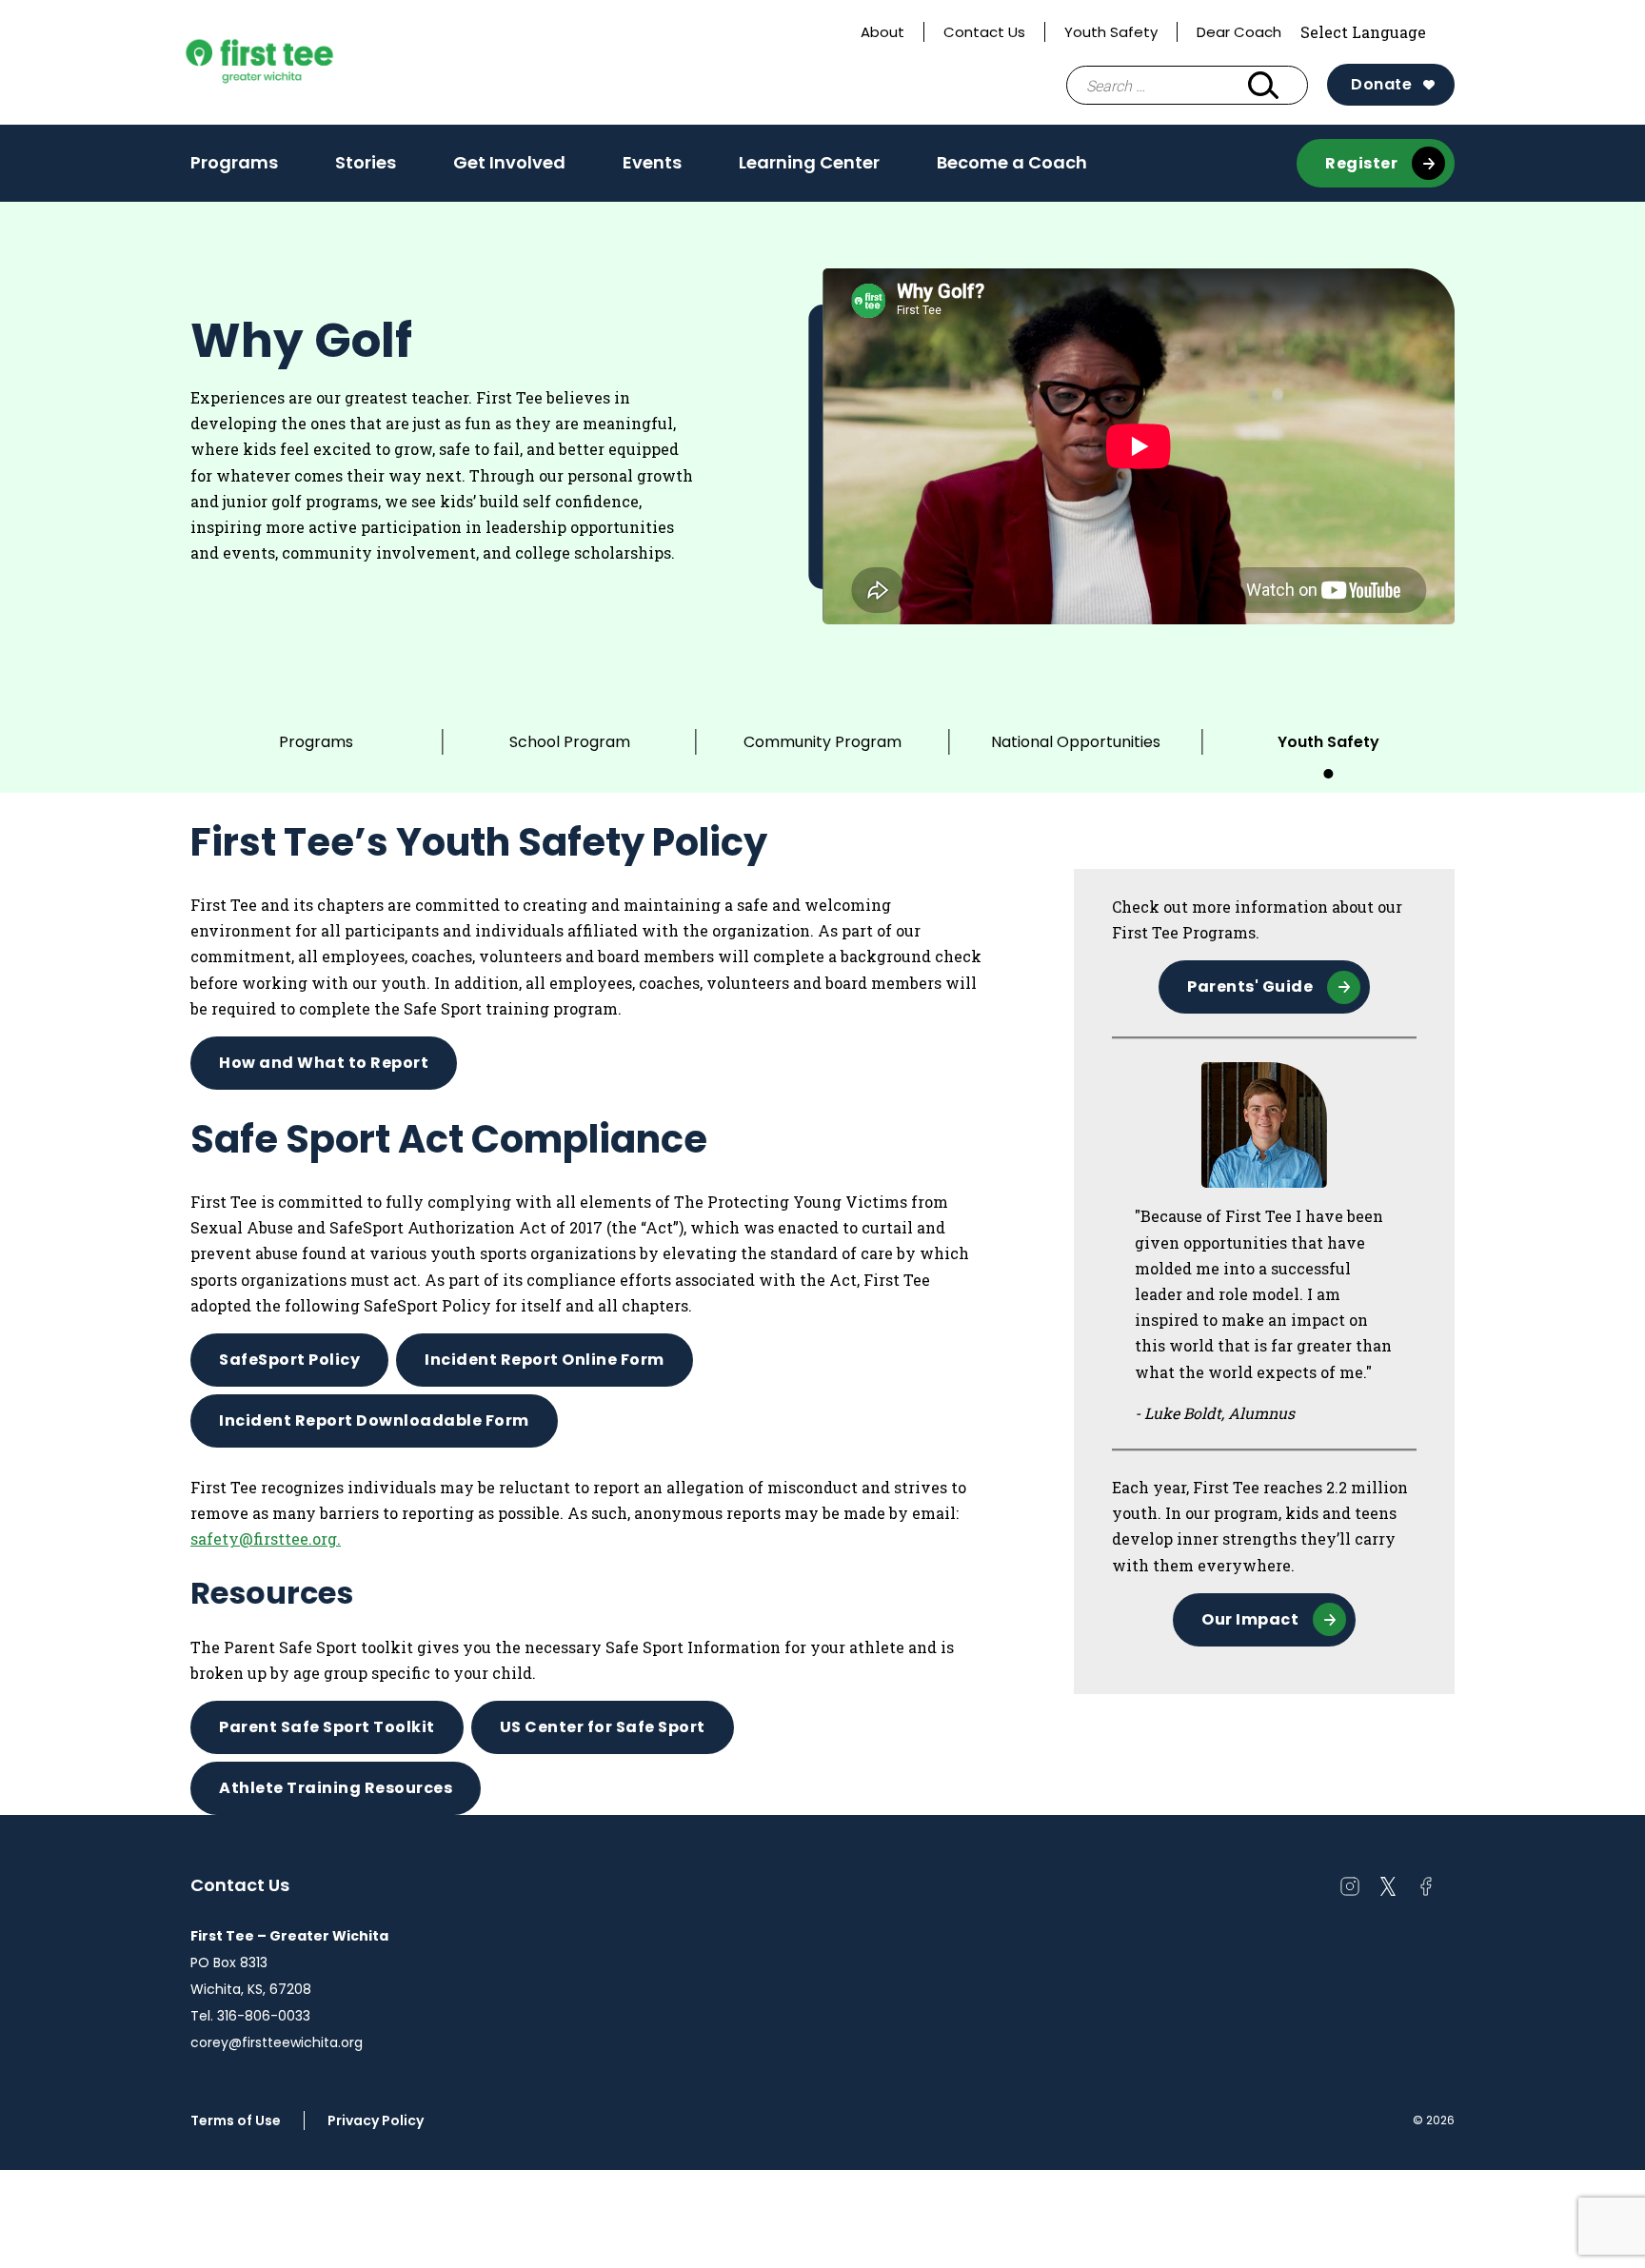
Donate (1381, 84)
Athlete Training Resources (336, 1788)
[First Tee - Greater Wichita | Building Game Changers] (295, 63)
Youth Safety (1111, 32)
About (882, 32)
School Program (570, 742)
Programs (234, 162)
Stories (366, 162)
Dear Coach (1239, 32)
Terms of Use (236, 2120)
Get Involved (509, 162)
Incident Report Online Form (545, 1360)
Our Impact (1250, 1619)
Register (1361, 163)
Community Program (822, 742)
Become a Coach (1012, 162)
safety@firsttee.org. (266, 1538)
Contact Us (984, 32)
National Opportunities (1076, 742)
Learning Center (809, 162)
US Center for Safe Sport (603, 1727)
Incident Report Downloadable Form (374, 1420)
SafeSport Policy (289, 1360)
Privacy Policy (376, 2120)
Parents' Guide (1250, 986)
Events (652, 162)
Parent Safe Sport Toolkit (327, 1727)
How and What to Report (324, 1063)
